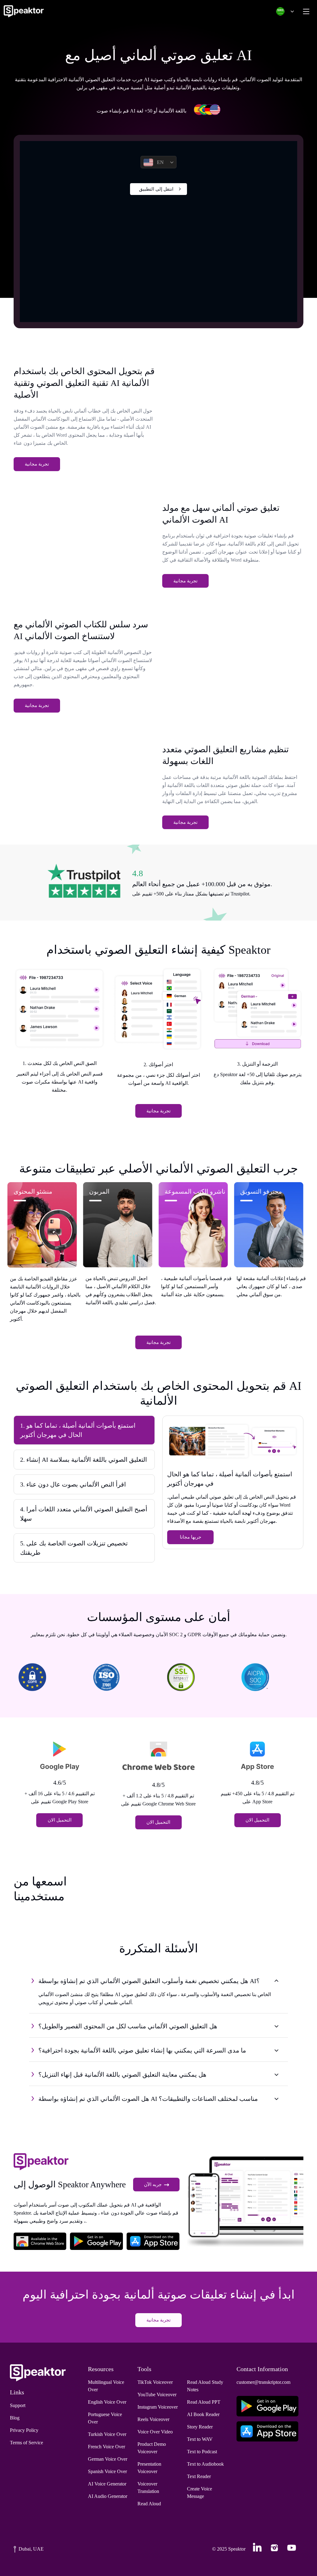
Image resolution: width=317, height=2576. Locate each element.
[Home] (24, 11)
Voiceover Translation (148, 2488)
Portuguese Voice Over (105, 2418)
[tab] (84, 1430)
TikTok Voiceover (155, 2382)
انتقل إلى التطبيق (156, 189)
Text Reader (199, 2476)
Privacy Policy (24, 2430)
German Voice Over (108, 2459)
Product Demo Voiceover (152, 2448)
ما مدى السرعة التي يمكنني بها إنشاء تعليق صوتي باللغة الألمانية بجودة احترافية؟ (142, 2050)
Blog (15, 2418)
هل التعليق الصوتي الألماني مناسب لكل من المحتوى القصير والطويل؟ (128, 2026)
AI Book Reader (203, 2414)
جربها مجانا (191, 1537)
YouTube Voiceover (157, 2395)
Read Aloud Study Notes (205, 2386)
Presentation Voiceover (149, 2468)
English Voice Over (107, 2402)
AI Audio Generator (108, 2496)
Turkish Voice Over (107, 2434)
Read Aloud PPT (204, 2402)
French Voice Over (106, 2447)
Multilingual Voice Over (106, 2386)
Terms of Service (26, 2443)
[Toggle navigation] (306, 11)
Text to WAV (200, 2439)
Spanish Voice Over (107, 2471)
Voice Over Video (155, 2432)
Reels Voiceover (153, 2419)
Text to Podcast (202, 2452)
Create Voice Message (200, 2492)
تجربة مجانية (37, 464)
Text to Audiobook (205, 2464)
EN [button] (160, 162)
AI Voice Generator (107, 2484)
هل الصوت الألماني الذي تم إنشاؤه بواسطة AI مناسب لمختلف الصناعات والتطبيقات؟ (148, 2099)
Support (18, 2405)
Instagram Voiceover (158, 2407)
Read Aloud (149, 2504)
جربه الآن (153, 2185)
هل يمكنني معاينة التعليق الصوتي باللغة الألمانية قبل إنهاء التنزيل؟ (122, 2074)
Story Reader (200, 2427)
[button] (284, 11)
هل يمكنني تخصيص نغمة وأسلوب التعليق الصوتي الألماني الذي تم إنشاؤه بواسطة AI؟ (149, 1981)
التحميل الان (60, 1820)
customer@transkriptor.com (263, 2382)
